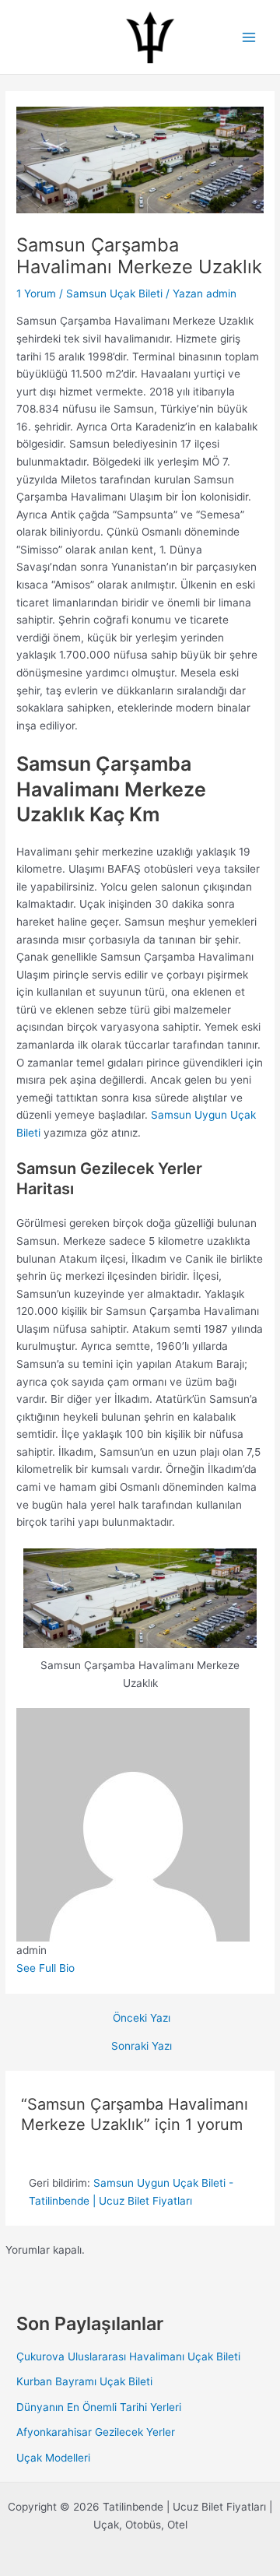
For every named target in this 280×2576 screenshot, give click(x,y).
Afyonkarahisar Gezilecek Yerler (96, 2432)
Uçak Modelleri (53, 2458)
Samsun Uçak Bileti (114, 293)
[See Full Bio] (82, 1968)
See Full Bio (45, 1968)
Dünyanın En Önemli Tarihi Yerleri (99, 2407)
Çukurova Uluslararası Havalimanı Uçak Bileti (128, 2356)
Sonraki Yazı (142, 2047)
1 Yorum (36, 293)
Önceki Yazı (142, 2019)
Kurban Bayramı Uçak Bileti (84, 2381)
